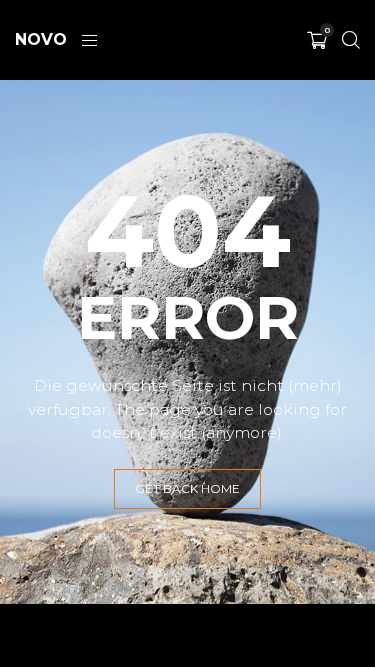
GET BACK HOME (187, 488)
